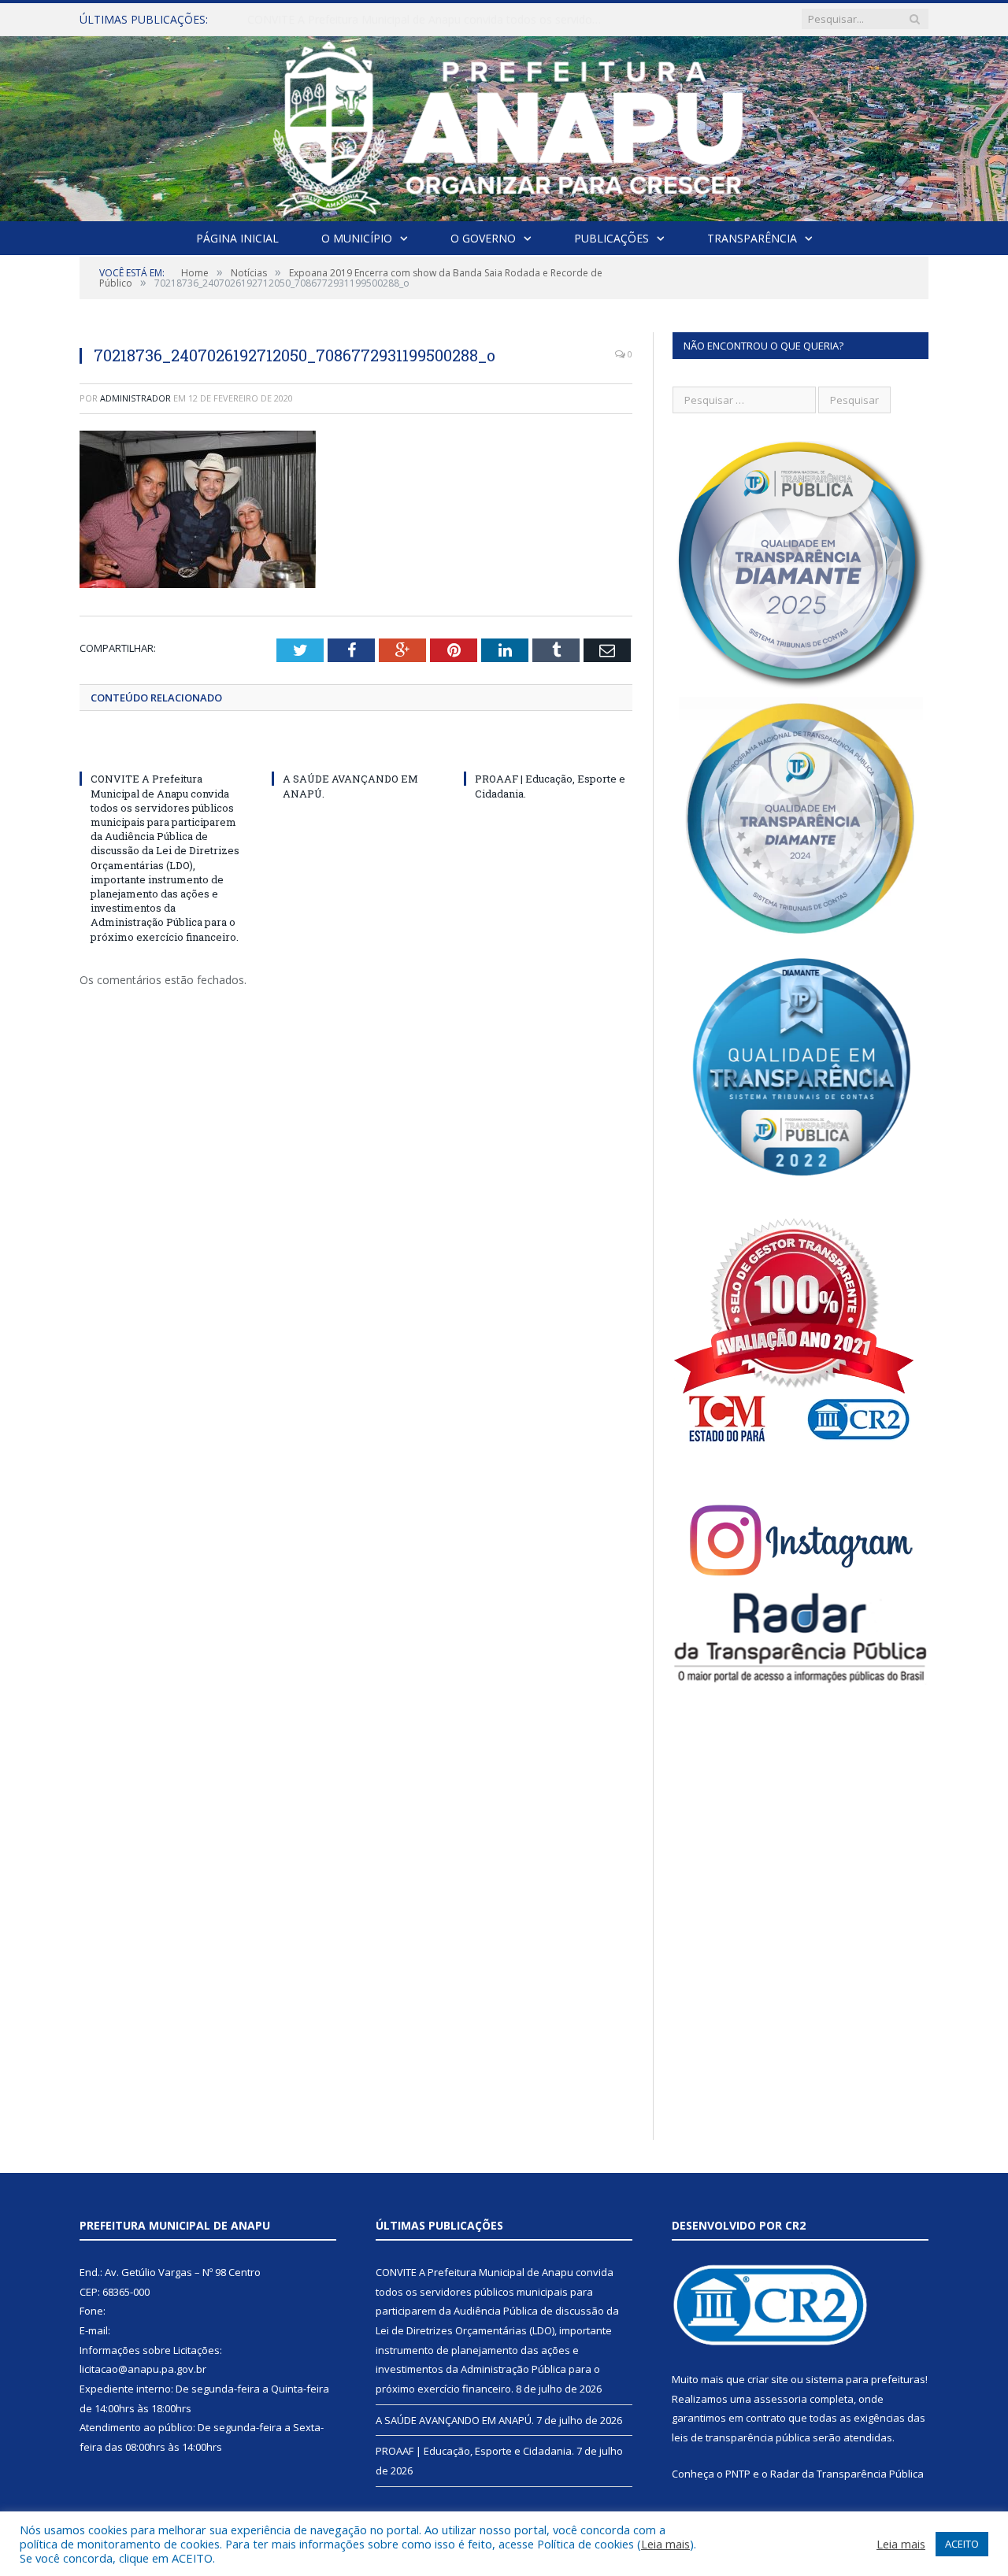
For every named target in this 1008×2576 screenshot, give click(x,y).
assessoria (780, 2399)
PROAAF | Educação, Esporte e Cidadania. (475, 2451)
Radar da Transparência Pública (847, 2474)
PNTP (738, 2474)
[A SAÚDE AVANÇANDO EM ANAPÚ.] (356, 749)
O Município (357, 238)
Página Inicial (237, 238)
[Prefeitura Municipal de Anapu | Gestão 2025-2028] (504, 125)
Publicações (611, 238)
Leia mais (665, 2544)
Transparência (752, 238)
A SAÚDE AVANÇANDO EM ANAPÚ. (338, 20)
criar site (768, 2379)
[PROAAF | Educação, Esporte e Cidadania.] (548, 749)
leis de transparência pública (741, 2437)
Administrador (135, 398)
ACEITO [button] (962, 2544)
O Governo (483, 238)
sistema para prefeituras (865, 2379)
